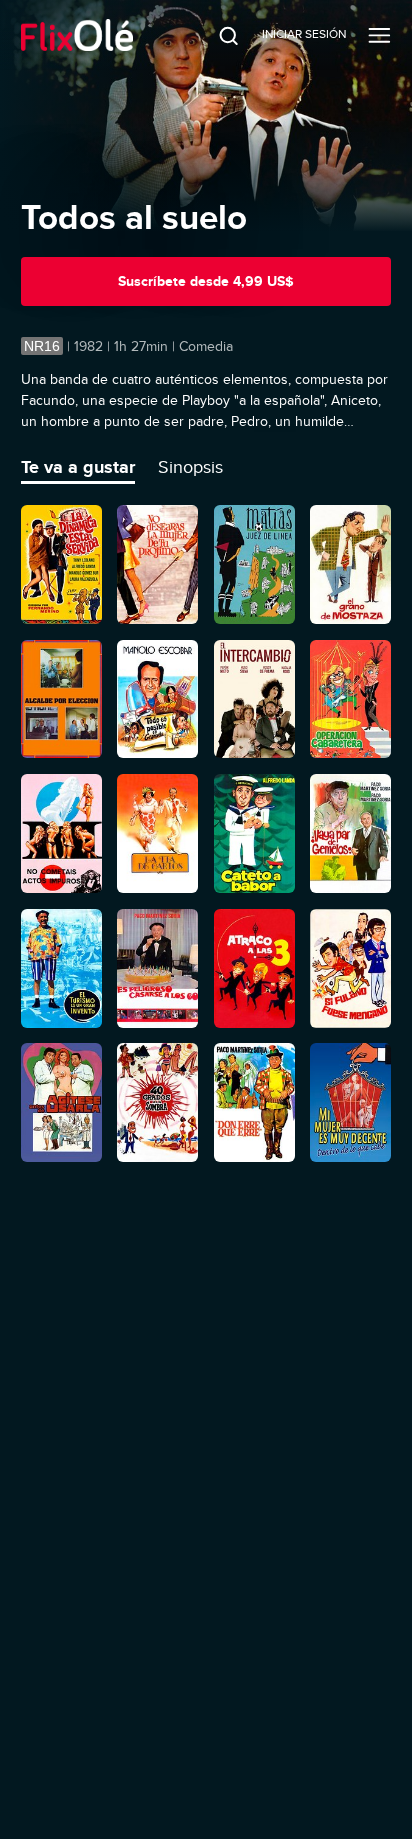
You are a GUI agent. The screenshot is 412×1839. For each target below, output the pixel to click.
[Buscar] (215, 35)
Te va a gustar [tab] (78, 467)
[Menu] (379, 35)
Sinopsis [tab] (190, 467)
